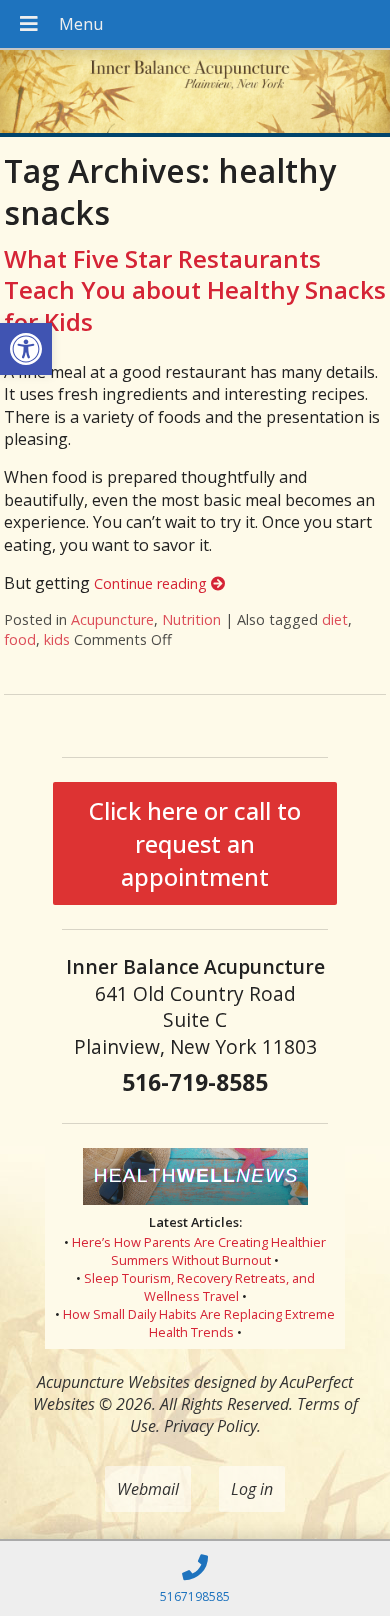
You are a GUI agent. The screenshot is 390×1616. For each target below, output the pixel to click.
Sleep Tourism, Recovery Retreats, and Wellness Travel (199, 1287)
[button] (26, 349)
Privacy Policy (210, 1426)
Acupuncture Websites (113, 1382)
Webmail (148, 1489)
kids (57, 639)
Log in (252, 1489)
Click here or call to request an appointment (195, 843)
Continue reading (152, 583)
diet (335, 619)
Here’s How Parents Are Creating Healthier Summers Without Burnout (199, 1251)
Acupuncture (112, 619)
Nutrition (191, 619)
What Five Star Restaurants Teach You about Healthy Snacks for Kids (195, 289)
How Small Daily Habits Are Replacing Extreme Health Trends (199, 1323)
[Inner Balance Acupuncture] (195, 93)
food (20, 639)
